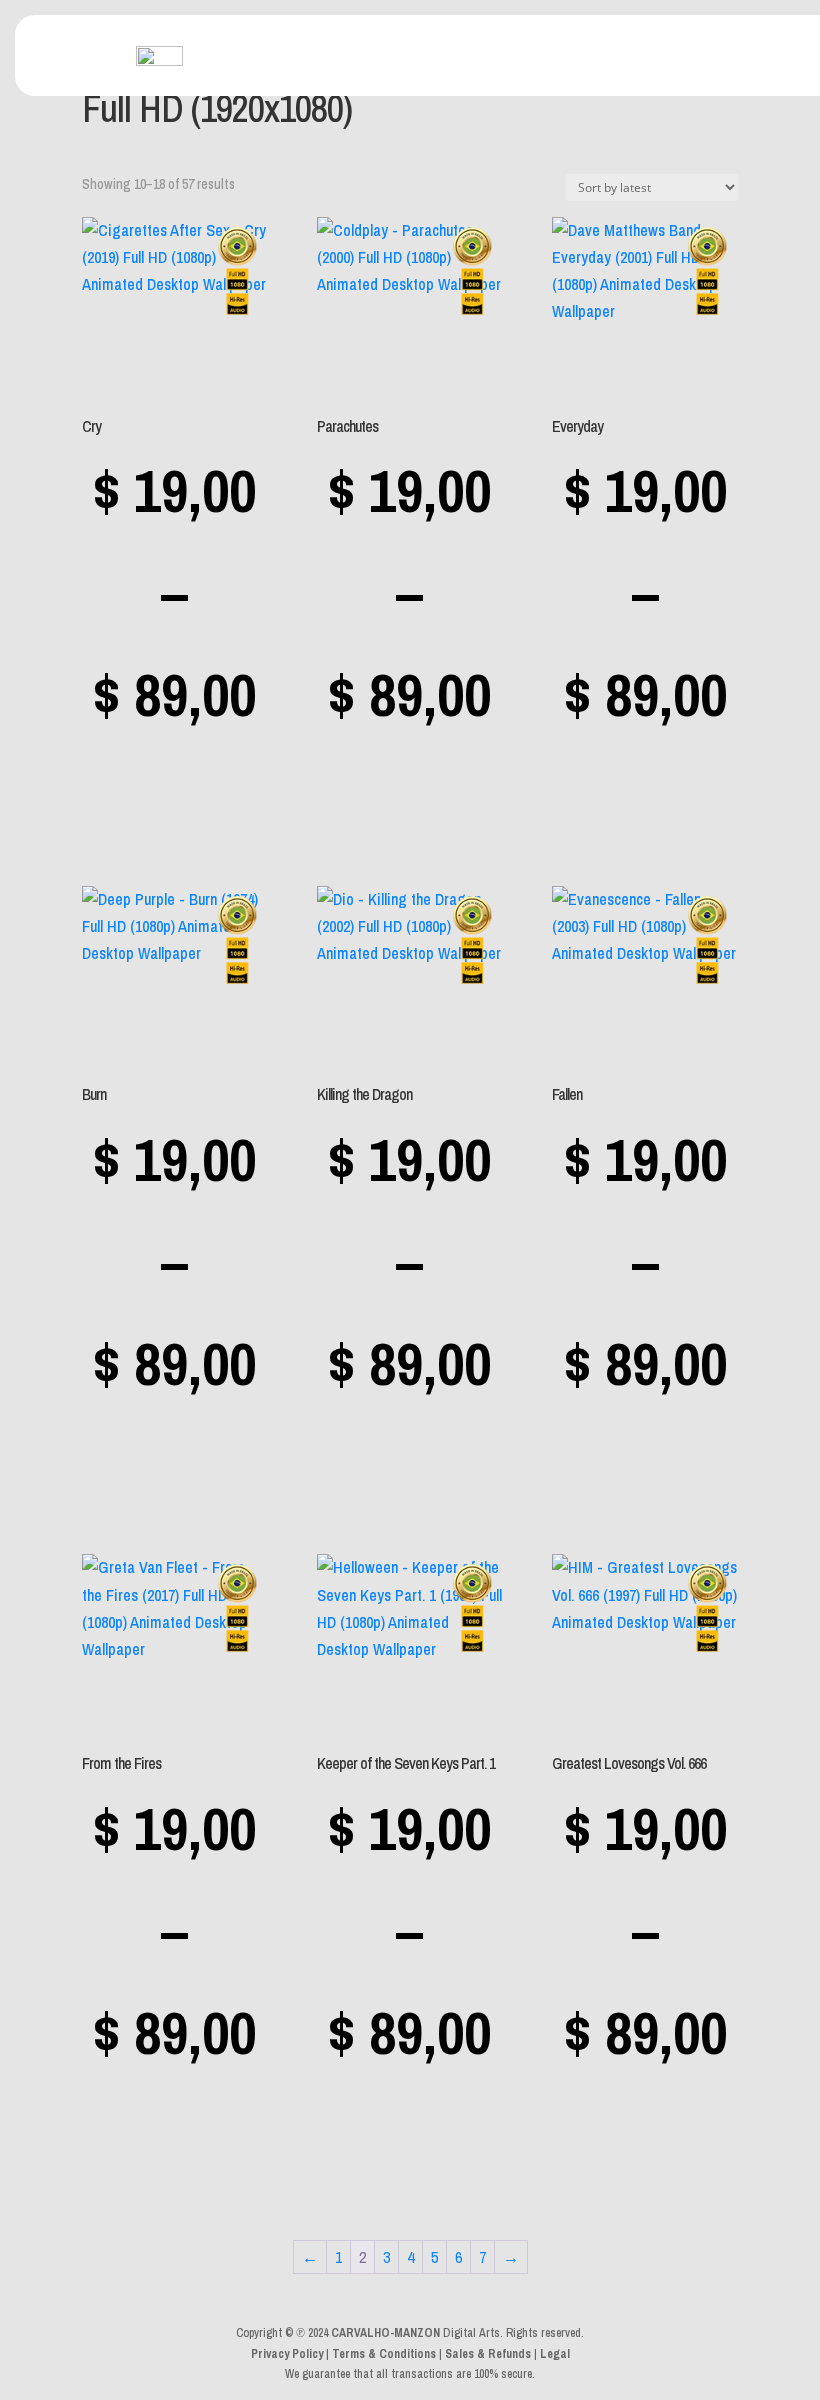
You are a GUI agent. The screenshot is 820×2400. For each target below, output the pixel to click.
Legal (555, 2354)
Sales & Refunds (488, 2354)
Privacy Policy (287, 2354)
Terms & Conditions (384, 2354)
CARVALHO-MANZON (385, 2333)
